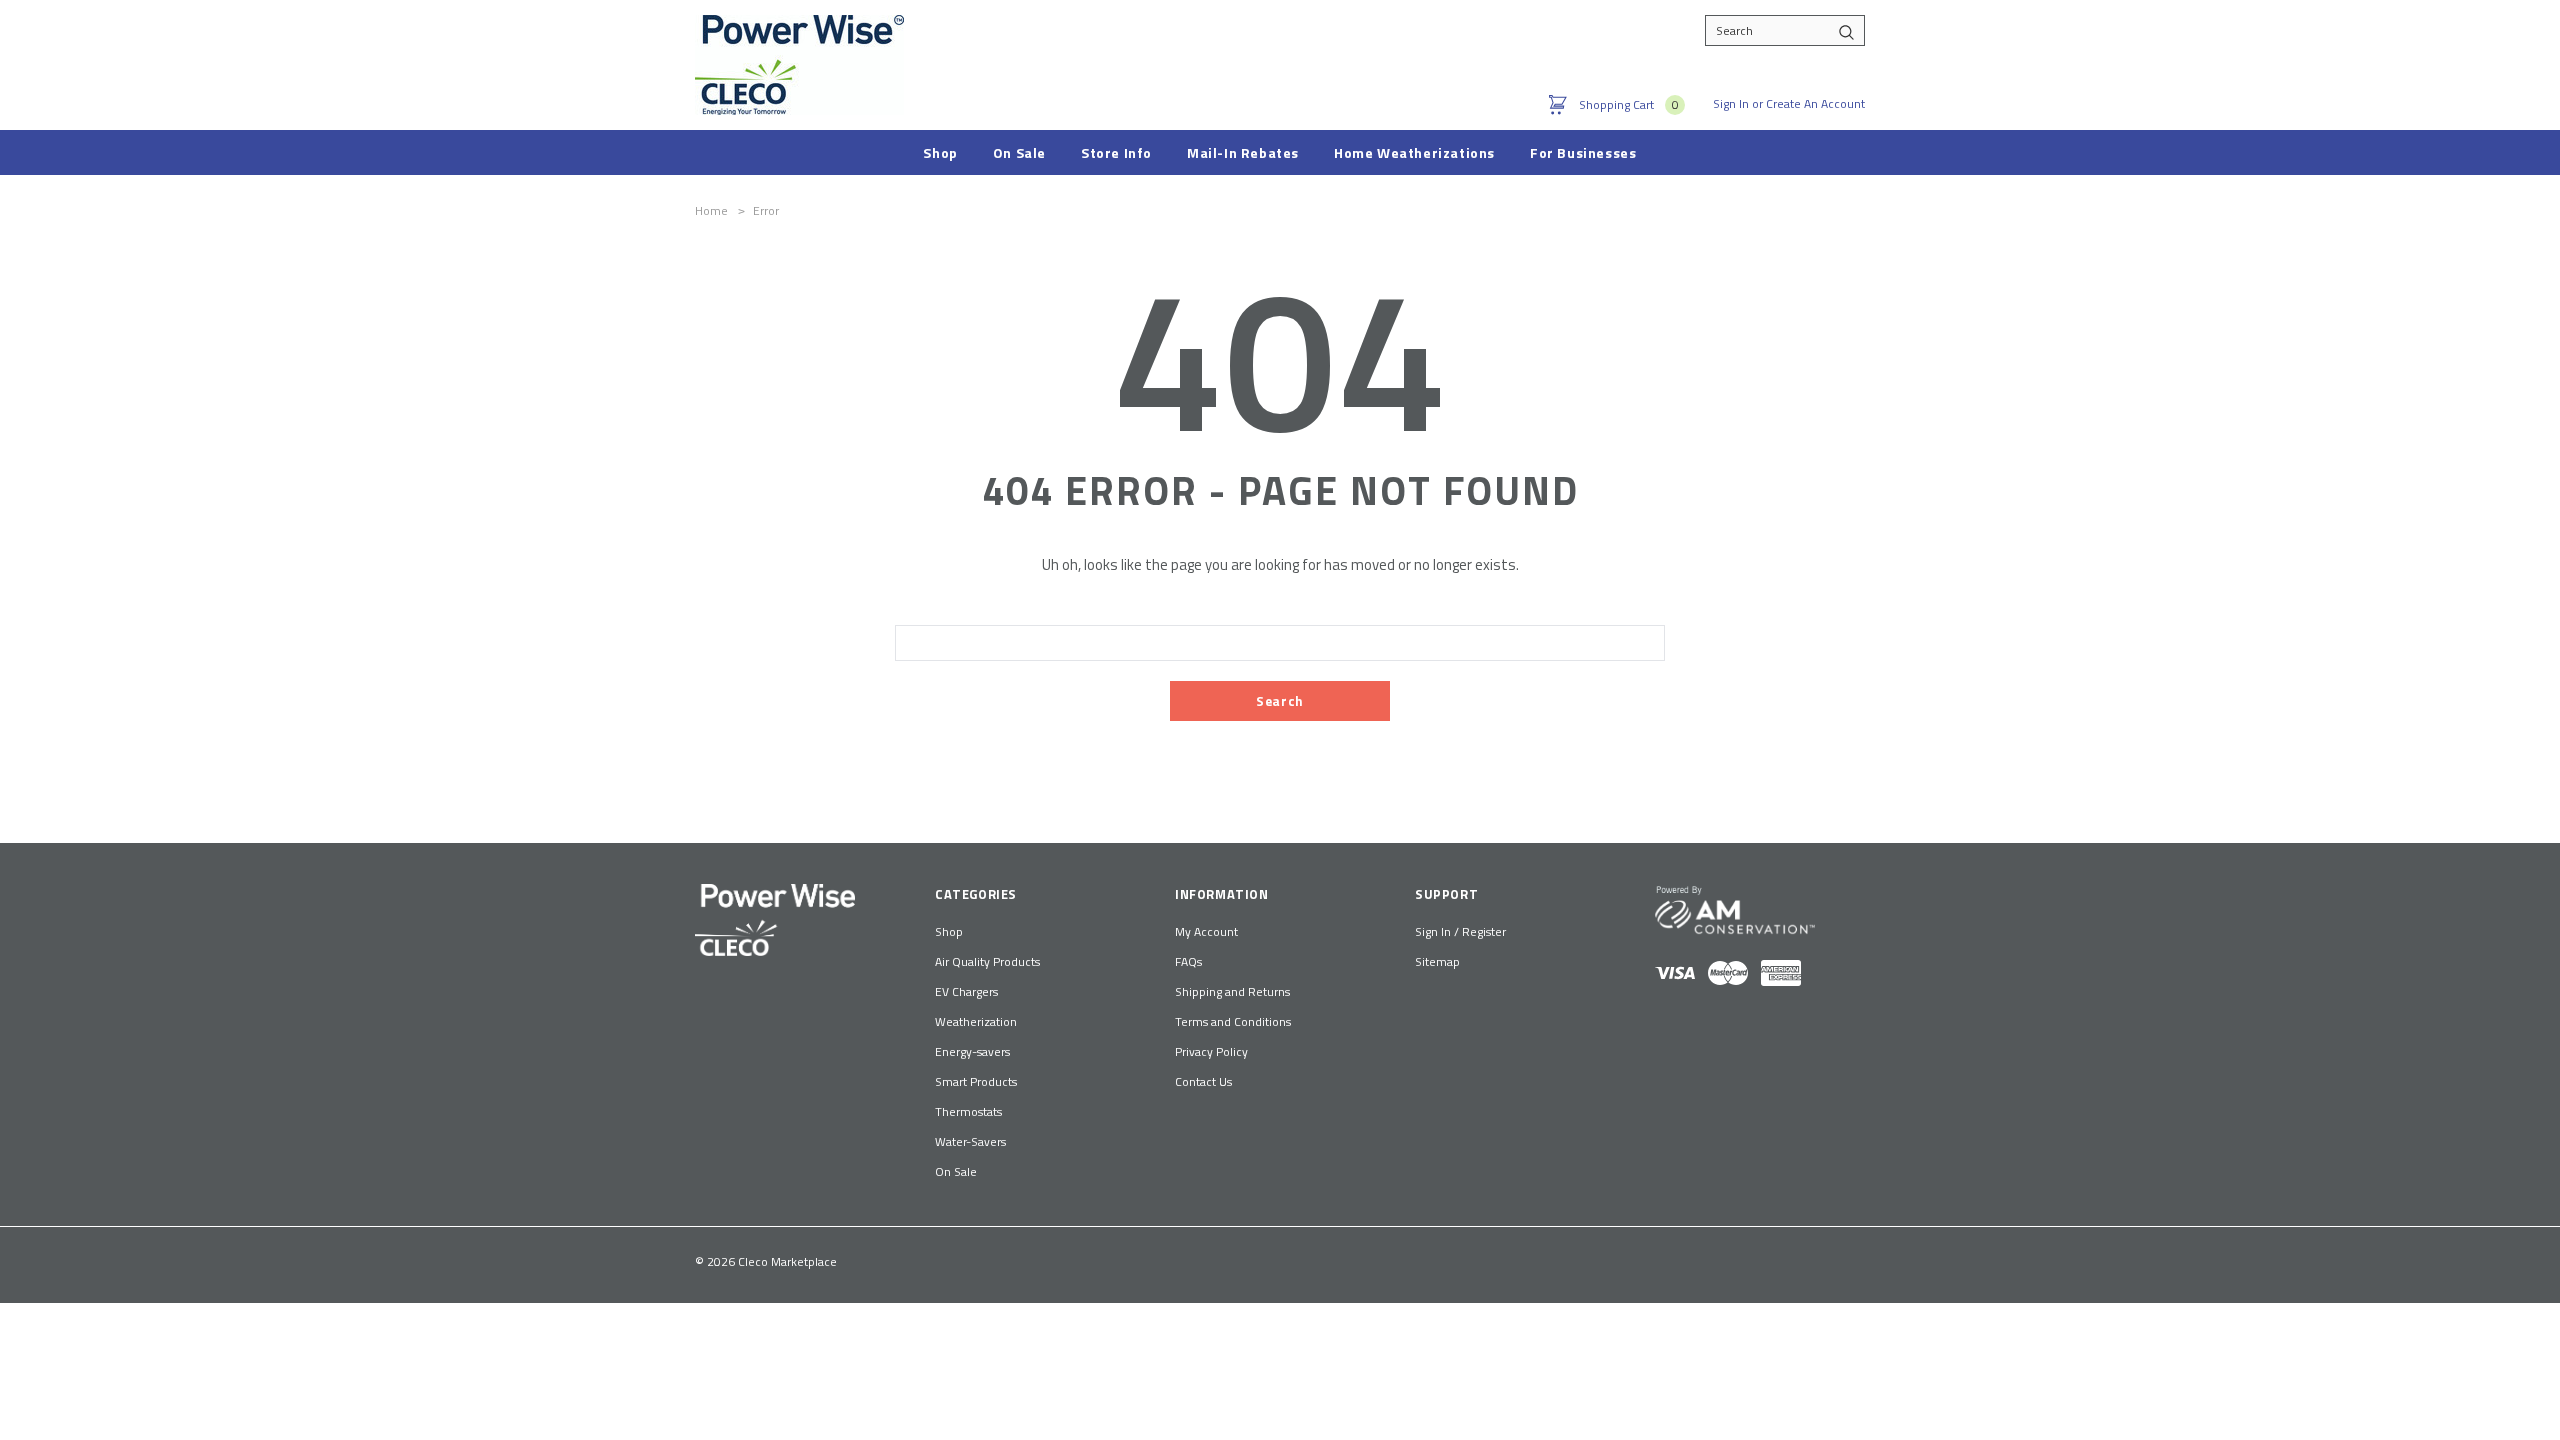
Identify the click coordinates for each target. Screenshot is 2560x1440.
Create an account (1815, 103)
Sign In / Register (1460, 931)
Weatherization (976, 1021)
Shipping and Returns (1232, 991)
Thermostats (968, 1111)
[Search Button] (1846, 30)
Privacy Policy (1211, 1051)
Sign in (1731, 103)
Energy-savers (972, 1051)
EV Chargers (966, 991)
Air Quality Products (987, 961)
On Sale (956, 1171)
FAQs (1188, 961)
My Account (1206, 931)
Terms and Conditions (1233, 1021)
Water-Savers (970, 1141)
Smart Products (976, 1081)
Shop (949, 931)
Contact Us (1203, 1081)
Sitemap (1437, 961)
